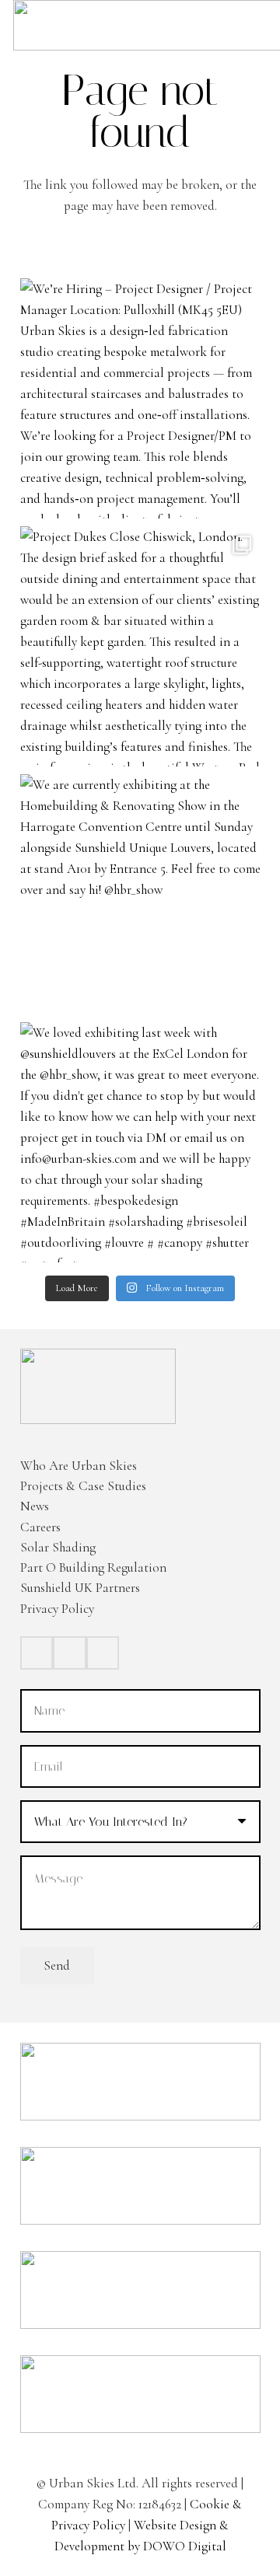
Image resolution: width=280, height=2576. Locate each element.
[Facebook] (37, 1653)
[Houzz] (103, 1653)
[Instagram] (70, 1653)
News (35, 1506)
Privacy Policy (57, 1609)
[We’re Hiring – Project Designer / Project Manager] (140, 398)
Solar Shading (58, 1547)
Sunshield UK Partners (80, 1588)
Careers (40, 1527)
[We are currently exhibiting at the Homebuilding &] (140, 894)
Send (57, 1965)
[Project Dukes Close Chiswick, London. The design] (140, 646)
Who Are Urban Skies (79, 1466)
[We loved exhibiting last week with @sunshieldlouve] (140, 1142)
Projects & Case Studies (83, 1486)
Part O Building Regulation (93, 1567)
